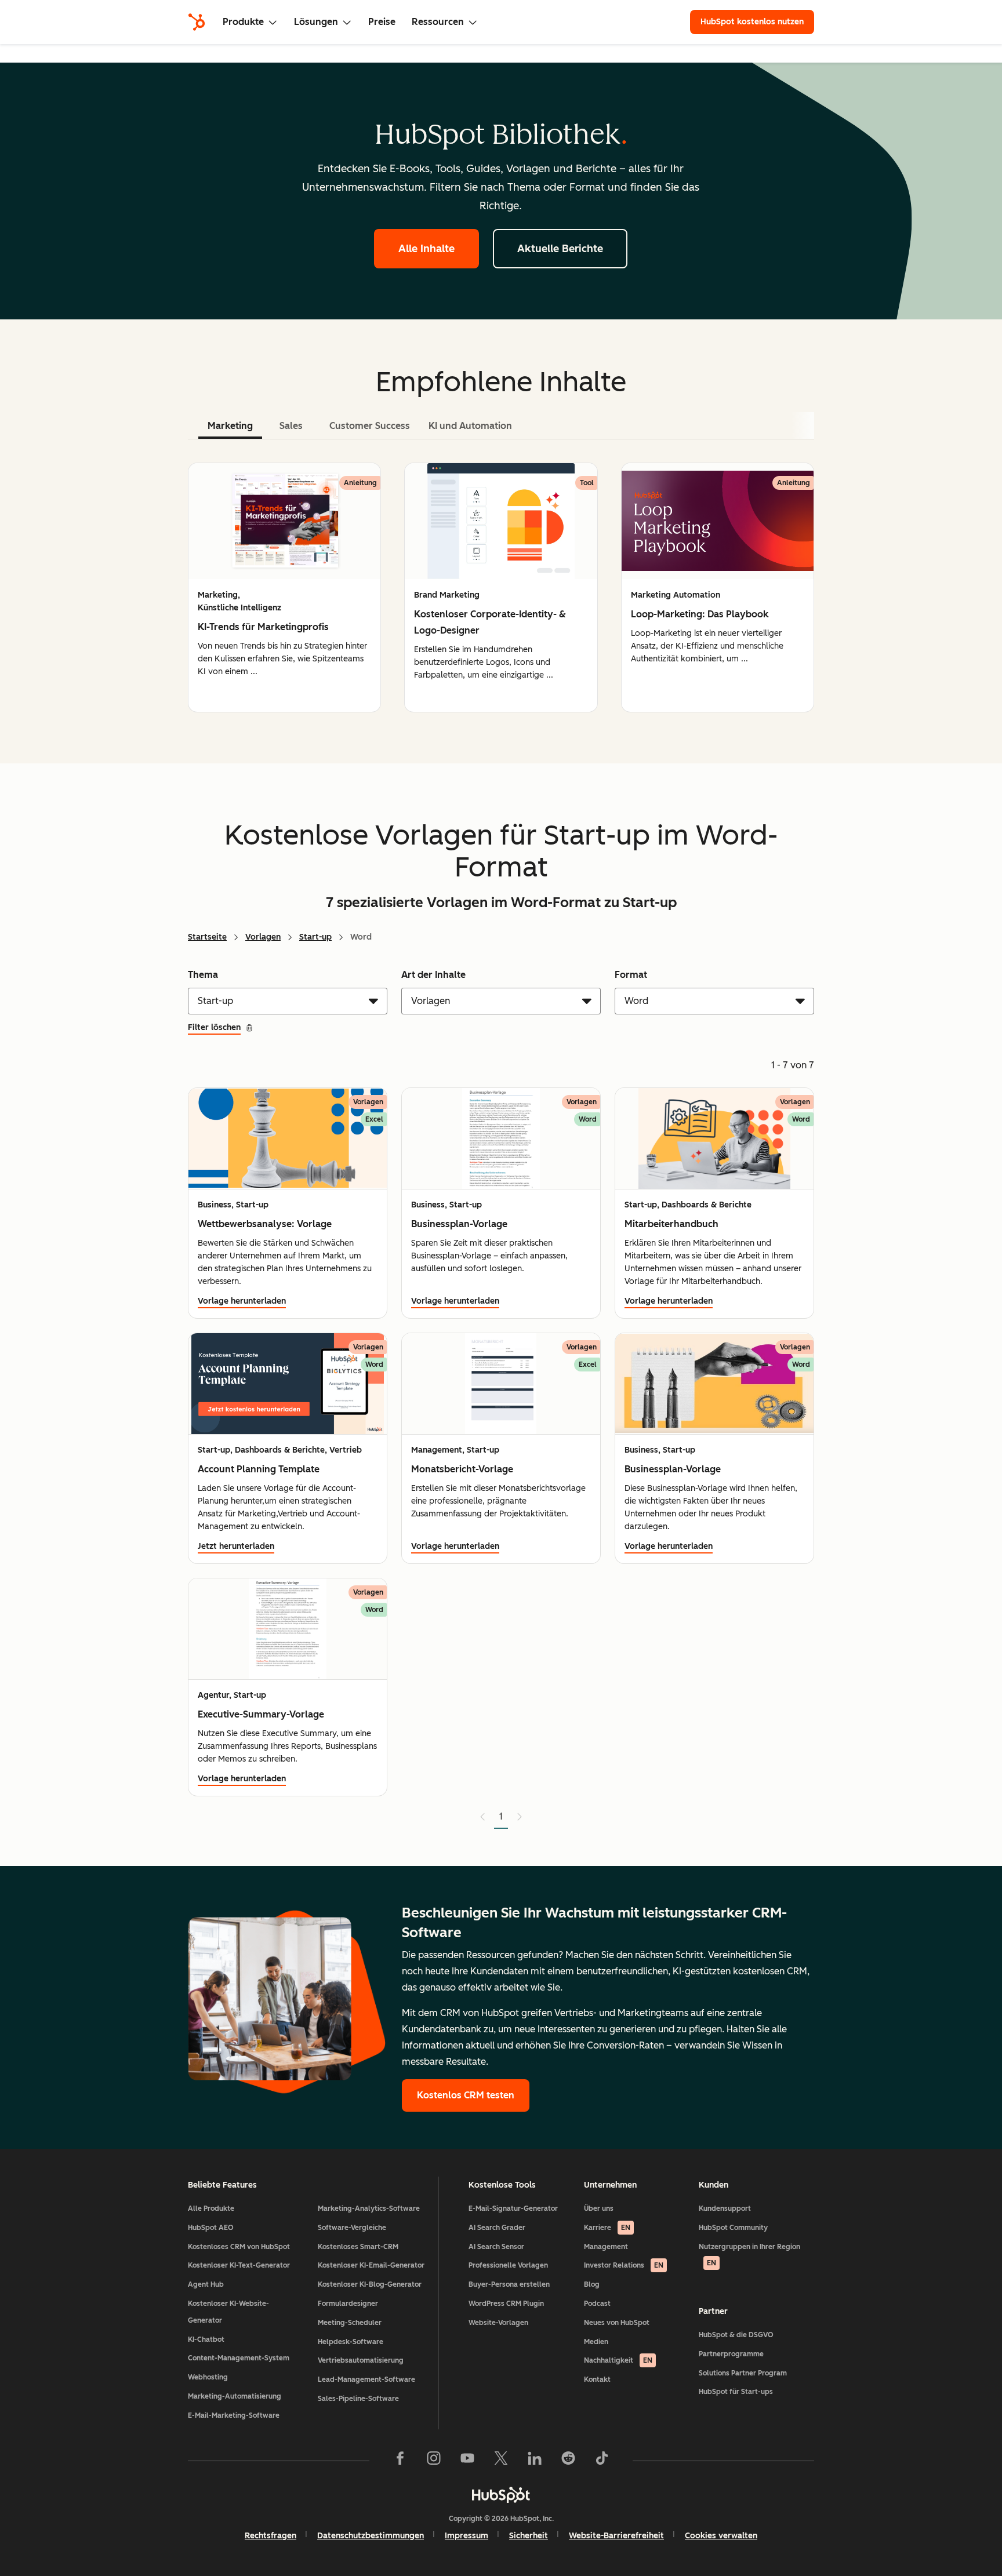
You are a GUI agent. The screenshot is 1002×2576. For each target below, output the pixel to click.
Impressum (466, 2536)
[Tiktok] (602, 2461)
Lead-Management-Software (366, 2379)
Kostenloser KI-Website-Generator (228, 2312)
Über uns (599, 2208)
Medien (596, 2342)
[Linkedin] (535, 2461)
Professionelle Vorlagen (508, 2265)
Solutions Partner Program (743, 2373)
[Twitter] (501, 2461)
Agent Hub (206, 2284)
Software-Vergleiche (352, 2228)
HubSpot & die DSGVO (736, 2335)
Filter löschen (214, 1027)
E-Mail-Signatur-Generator (513, 2208)
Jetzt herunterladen (236, 1546)
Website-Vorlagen (498, 2323)
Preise (382, 22)
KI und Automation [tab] (470, 426)
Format (631, 975)
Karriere (607, 2228)
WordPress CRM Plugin (506, 2304)
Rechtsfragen (271, 2536)
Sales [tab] (291, 426)
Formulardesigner (348, 2304)
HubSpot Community (733, 2228)
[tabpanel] (501, 587)
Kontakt (597, 2379)
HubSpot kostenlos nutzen (752, 22)
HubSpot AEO (211, 2228)
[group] (284, 587)
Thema (203, 975)
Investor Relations (624, 2265)
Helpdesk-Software (351, 2342)
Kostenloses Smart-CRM (358, 2247)
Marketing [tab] (230, 426)
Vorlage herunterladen (242, 1301)
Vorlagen (263, 937)
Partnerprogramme (731, 2354)
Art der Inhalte (433, 975)
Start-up (315, 937)
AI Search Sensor (496, 2247)
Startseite (207, 937)
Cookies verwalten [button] (721, 2536)
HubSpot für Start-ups (736, 2392)
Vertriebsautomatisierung (361, 2360)
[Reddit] (568, 2461)
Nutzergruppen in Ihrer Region (749, 2255)
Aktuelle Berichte (560, 249)
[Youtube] (467, 2461)
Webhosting (208, 2377)
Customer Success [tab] (370, 426)
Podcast (597, 2304)
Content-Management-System (239, 2358)
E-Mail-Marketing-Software (234, 2415)
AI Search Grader (497, 2228)
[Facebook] (400, 2461)
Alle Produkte (211, 2208)
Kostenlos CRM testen (466, 2095)
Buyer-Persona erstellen (509, 2284)
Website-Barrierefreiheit (616, 2536)
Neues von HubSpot (617, 2323)
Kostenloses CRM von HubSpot (239, 2247)
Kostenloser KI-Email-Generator (371, 2265)
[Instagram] (434, 2461)
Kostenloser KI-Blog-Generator (370, 2284)
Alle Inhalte (426, 249)
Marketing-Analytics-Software (369, 2208)
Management (606, 2247)
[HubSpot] (197, 22)
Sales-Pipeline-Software (358, 2399)
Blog (592, 2284)
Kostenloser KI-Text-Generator (239, 2265)
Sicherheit (529, 2536)
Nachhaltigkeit (618, 2360)
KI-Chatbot (206, 2339)
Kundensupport (725, 2208)
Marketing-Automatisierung (235, 2396)
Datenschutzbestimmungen (371, 2536)
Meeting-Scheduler (350, 2323)
